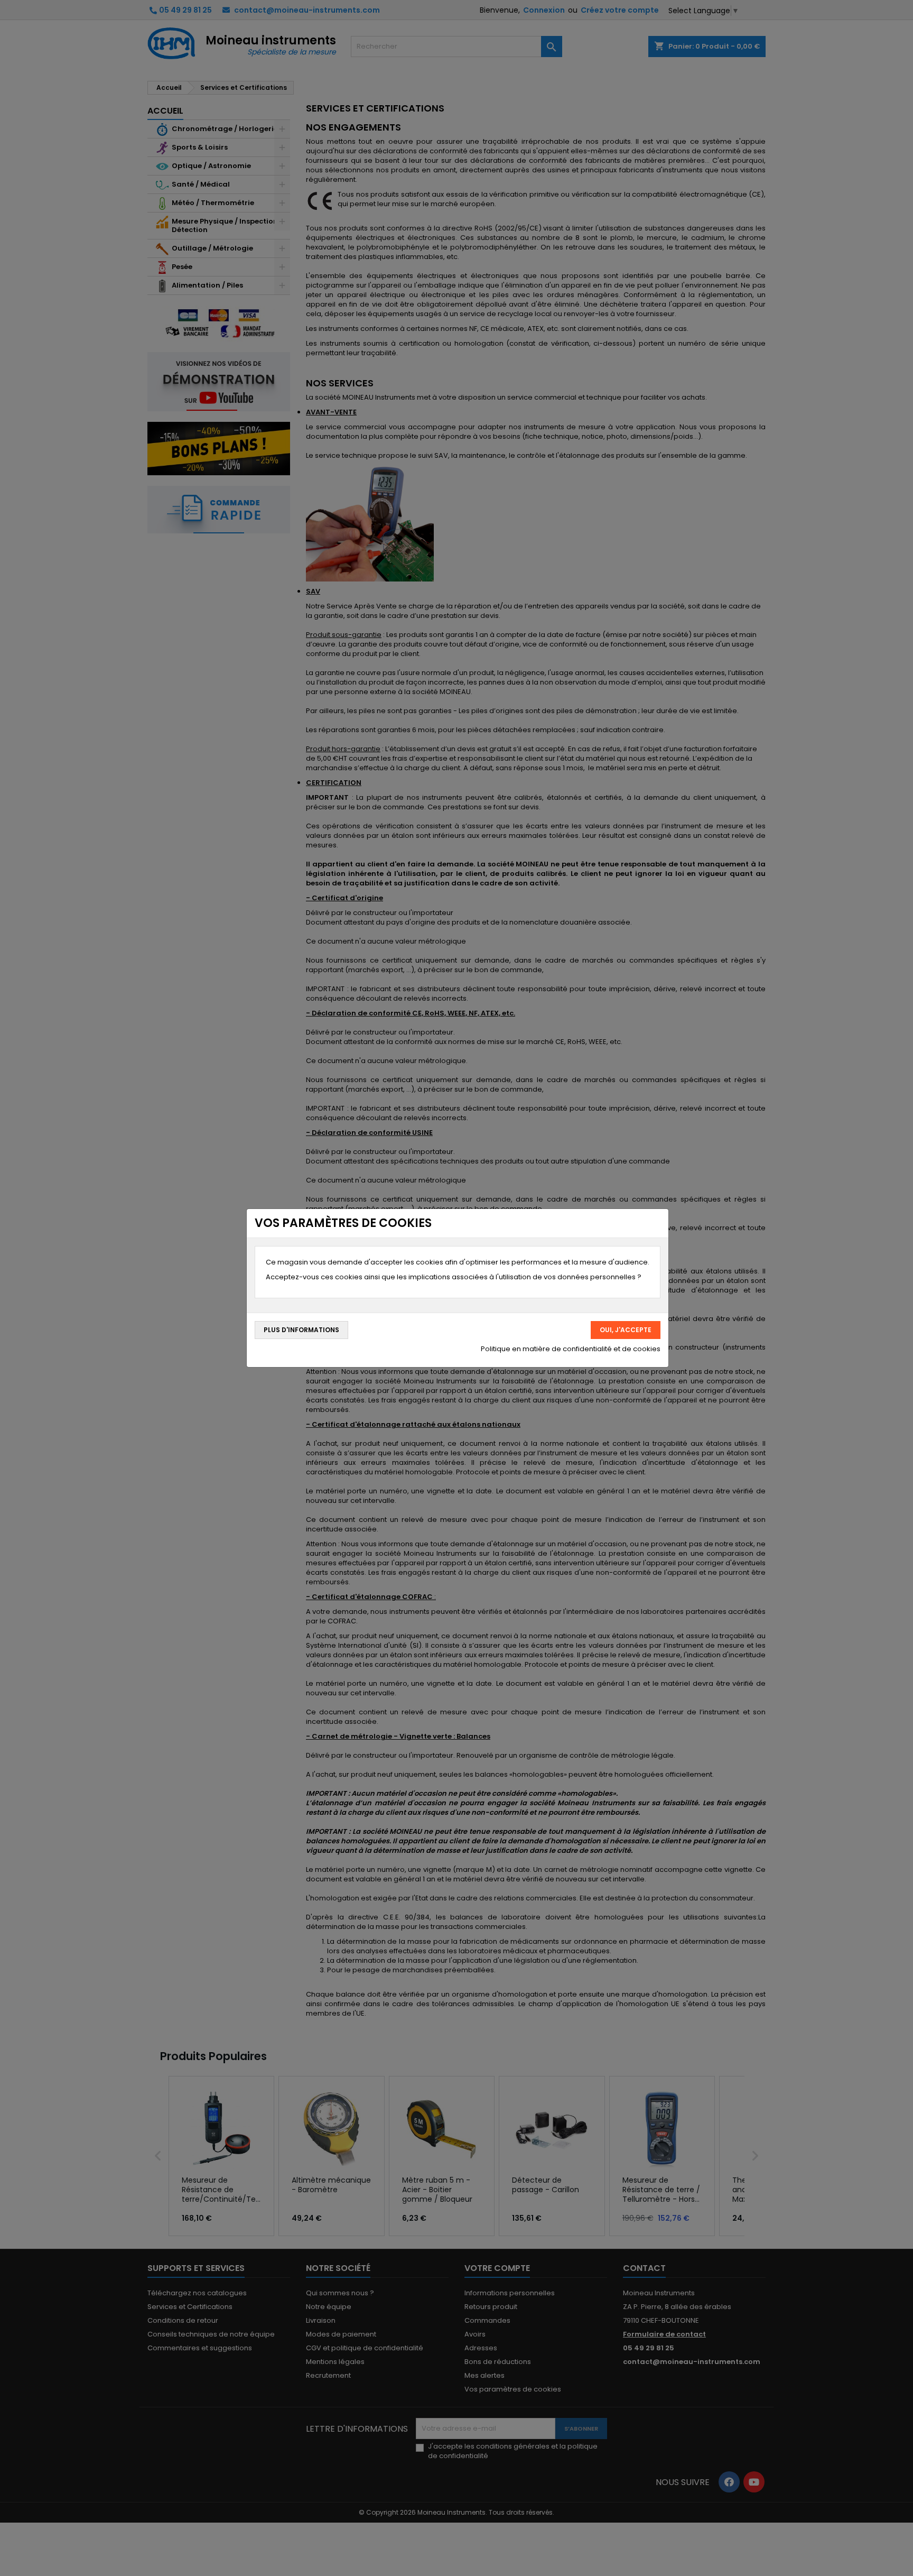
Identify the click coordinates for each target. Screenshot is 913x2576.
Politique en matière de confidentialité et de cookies (571, 1349)
